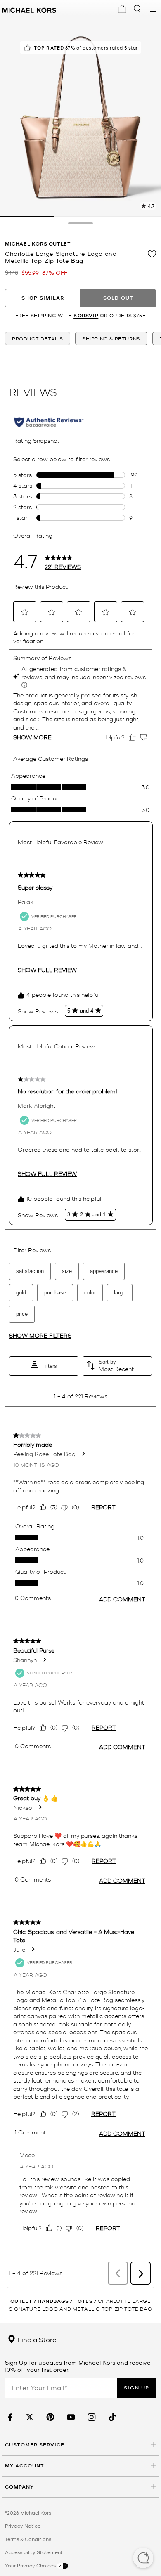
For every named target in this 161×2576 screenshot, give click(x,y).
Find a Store (36, 2339)
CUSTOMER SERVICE (35, 2445)
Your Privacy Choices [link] (31, 2565)
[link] (9, 2417)
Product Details (38, 338)
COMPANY (19, 2487)
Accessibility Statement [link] (34, 2552)
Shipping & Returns (111, 338)
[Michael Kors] (29, 9)
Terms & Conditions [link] (28, 2539)
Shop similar (43, 298)
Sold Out (118, 298)
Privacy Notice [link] (23, 2526)
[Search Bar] (137, 9)
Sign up (137, 2388)
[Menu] (152, 9)
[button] (143, 2559)
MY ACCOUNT (25, 2466)
